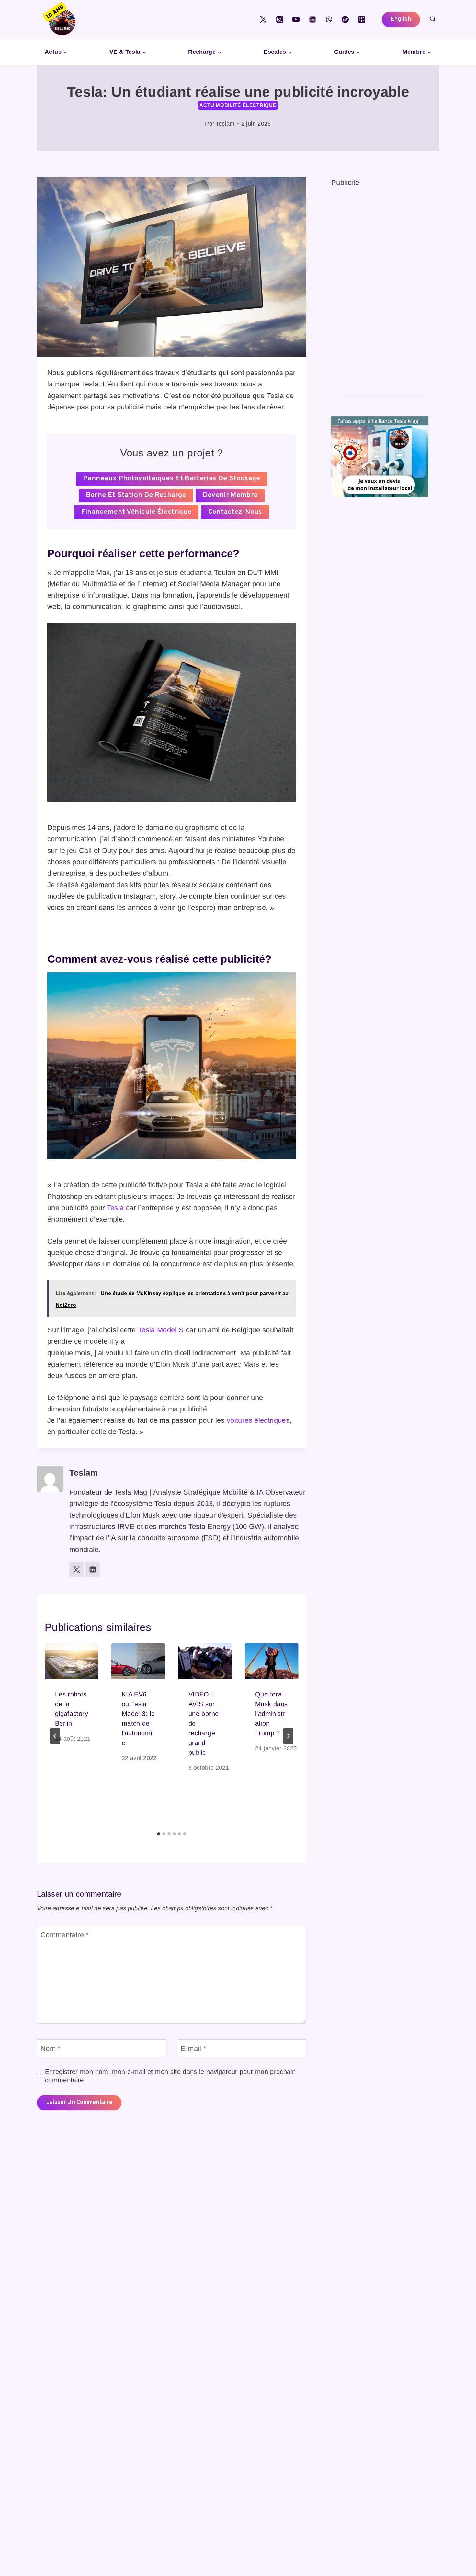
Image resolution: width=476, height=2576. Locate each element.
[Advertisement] (380, 286)
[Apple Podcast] (362, 19)
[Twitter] (263, 19)
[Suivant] (288, 1736)
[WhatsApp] (329, 19)
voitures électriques (258, 1420)
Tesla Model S (161, 1330)
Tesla (115, 1208)
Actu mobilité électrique (238, 105)
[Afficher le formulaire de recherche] (433, 19)
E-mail (194, 2048)
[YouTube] (296, 19)
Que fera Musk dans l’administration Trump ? (271, 1714)
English (401, 19)
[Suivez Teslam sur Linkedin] (93, 1570)
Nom (51, 2048)
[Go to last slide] (55, 1736)
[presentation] (72, 1661)
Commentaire (65, 1935)
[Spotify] (345, 19)
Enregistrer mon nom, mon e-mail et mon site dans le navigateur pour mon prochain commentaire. (170, 2076)
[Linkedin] (312, 19)
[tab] (159, 1834)
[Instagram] (280, 19)
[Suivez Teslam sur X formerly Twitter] (76, 1570)
